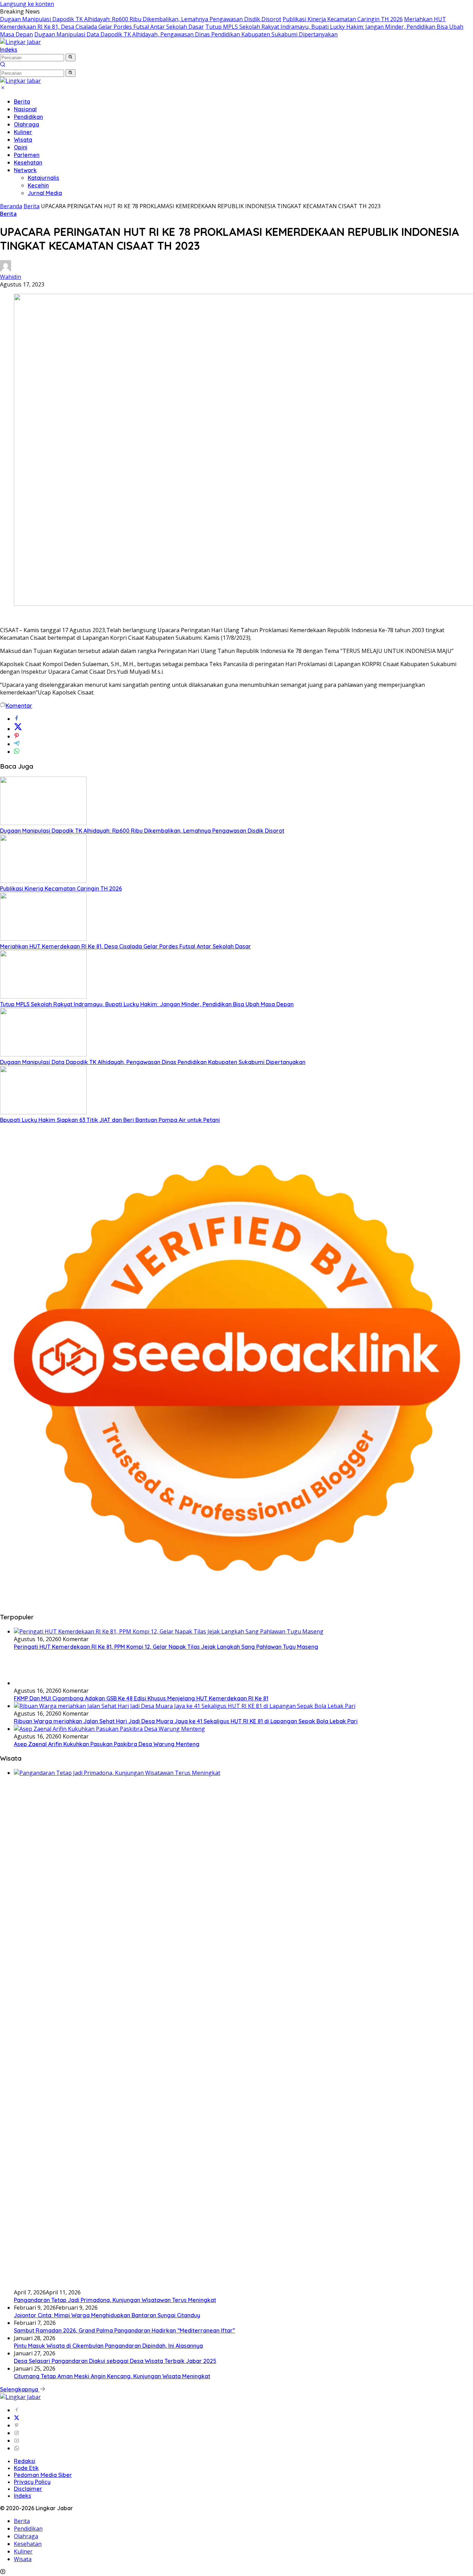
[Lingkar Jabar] (20, 42)
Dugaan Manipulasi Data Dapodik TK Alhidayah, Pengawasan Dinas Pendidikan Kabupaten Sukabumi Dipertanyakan (186, 34)
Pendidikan (28, 117)
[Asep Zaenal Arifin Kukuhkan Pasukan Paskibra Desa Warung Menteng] (109, 1729)
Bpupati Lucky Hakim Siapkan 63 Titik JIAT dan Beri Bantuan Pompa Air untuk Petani (110, 1120)
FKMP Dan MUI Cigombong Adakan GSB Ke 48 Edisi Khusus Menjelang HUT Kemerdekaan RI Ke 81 (141, 1698)
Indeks (9, 50)
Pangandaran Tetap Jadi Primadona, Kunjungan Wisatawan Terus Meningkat (115, 2300)
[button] (70, 57)
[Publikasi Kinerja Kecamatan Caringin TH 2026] (43, 881)
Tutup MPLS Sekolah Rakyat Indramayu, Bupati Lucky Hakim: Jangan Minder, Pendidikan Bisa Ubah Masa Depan (147, 1004)
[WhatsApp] (17, 2448)
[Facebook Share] (17, 719)
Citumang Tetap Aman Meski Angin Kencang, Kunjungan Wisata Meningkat (112, 2376)
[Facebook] (17, 2410)
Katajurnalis (43, 178)
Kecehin (38, 185)
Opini (21, 147)
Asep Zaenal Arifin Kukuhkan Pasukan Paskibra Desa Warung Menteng (107, 1744)
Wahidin (11, 277)
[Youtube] (17, 2441)
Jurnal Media (45, 193)
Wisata (23, 140)
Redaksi (25, 2461)
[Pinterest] (17, 2425)
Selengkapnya (20, 2389)
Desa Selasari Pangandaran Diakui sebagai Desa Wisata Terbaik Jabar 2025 (115, 2361)
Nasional (25, 109)
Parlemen (27, 155)
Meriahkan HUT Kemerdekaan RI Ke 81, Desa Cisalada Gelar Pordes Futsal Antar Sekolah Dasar (126, 946)
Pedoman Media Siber (43, 2475)
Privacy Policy (32, 2482)
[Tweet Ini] (18, 729)
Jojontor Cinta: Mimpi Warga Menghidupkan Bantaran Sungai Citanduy (107, 2315)
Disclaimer (28, 2489)
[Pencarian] (3, 65)
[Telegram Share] (17, 744)
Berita (22, 101)
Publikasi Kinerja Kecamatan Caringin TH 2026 (343, 19)
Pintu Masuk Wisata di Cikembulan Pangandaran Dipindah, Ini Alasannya (108, 2346)
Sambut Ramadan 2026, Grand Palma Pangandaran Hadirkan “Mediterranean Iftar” (124, 2330)
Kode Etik (26, 2468)
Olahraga (26, 124)
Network (25, 170)
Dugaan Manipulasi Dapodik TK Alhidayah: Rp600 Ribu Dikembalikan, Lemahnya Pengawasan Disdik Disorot (141, 19)
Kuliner (23, 132)
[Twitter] (17, 2418)
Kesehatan (28, 162)
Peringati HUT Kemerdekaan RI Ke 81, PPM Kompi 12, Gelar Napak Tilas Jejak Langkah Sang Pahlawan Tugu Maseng (166, 1647)
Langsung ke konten (27, 4)
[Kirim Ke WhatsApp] (17, 752)
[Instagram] (17, 2433)
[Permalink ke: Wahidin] (6, 269)
